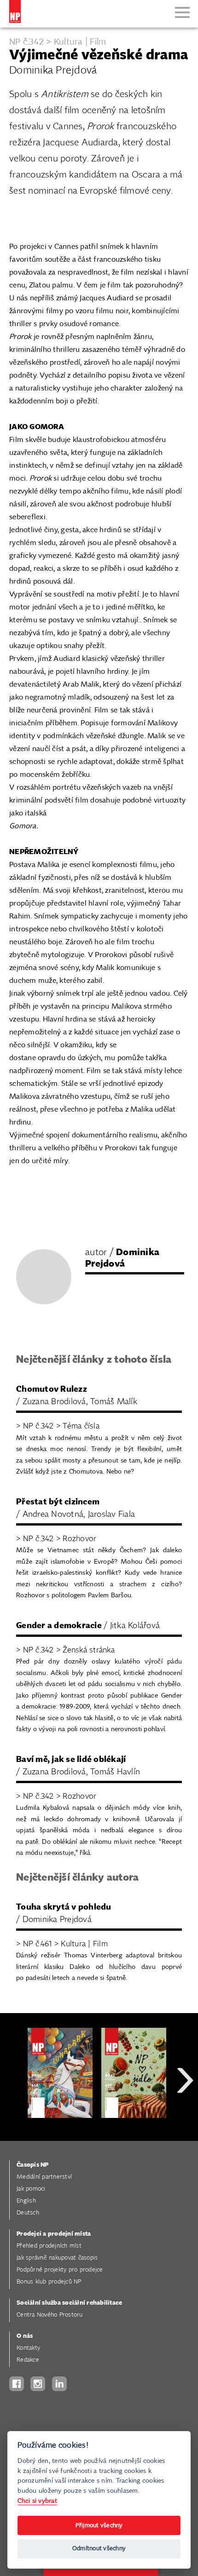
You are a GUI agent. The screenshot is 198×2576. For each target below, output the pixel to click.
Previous (14, 2113)
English (26, 2201)
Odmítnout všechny (99, 2549)
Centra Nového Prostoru (50, 2315)
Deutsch (28, 2213)
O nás (25, 2336)
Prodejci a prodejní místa (54, 2234)
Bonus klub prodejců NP (49, 2282)
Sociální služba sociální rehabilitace (69, 2303)
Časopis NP (33, 2165)
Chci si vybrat (37, 2501)
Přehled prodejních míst (49, 2246)
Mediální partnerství (44, 2177)
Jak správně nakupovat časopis (57, 2258)
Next (185, 2113)
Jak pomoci (31, 2189)
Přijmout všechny (99, 2526)
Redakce (28, 2360)
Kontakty (28, 2348)
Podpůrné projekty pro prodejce (60, 2270)
